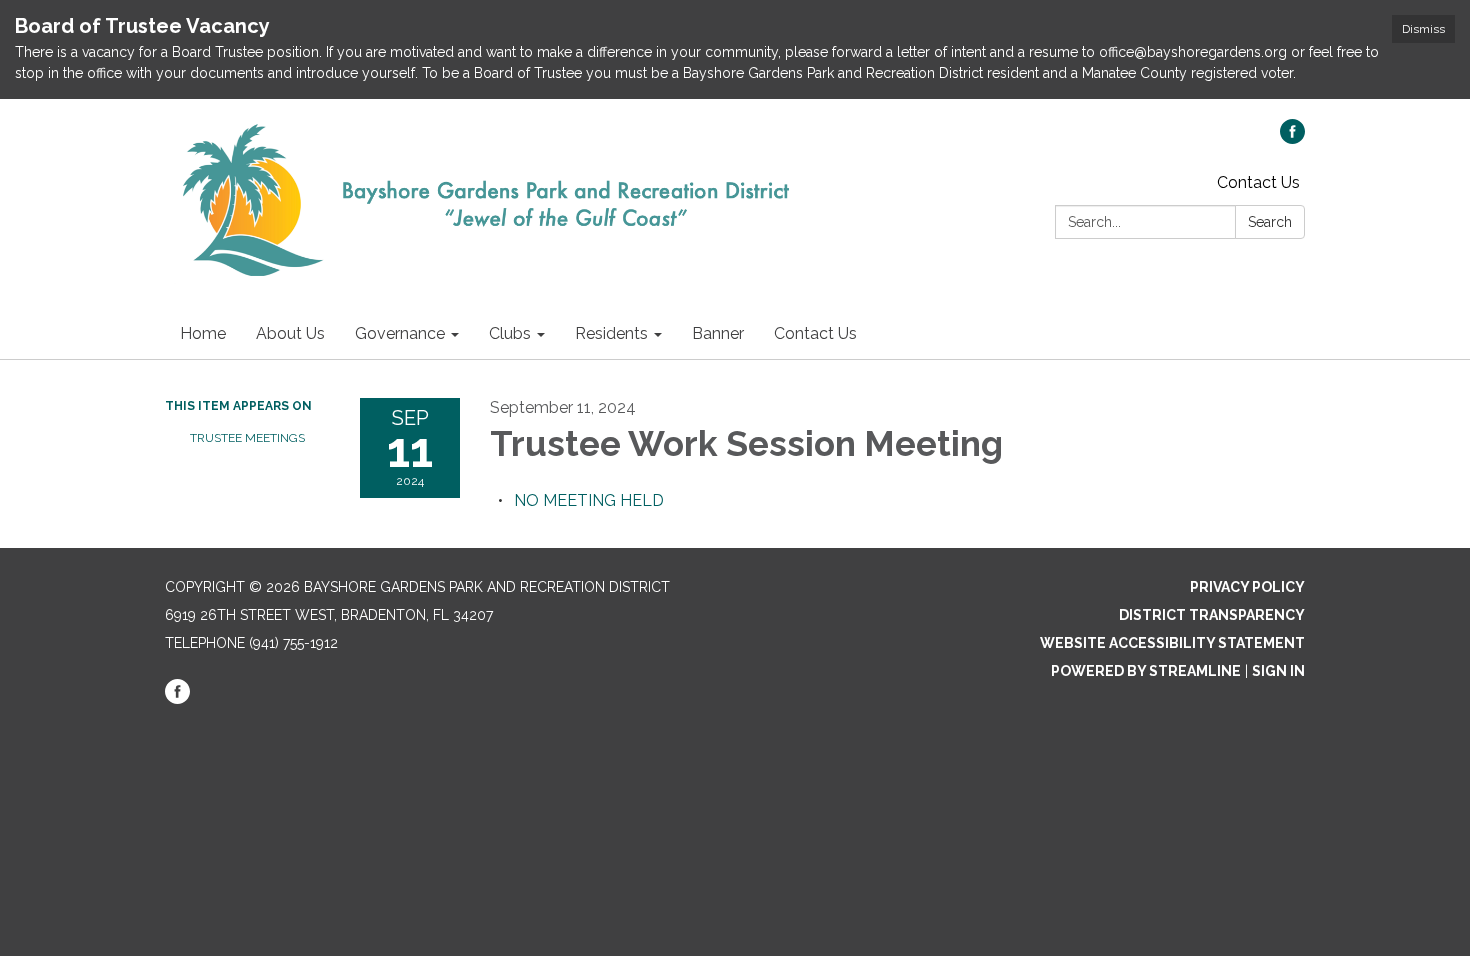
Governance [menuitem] (400, 333)
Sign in (1278, 671)
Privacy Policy (1247, 587)
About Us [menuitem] (290, 333)
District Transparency (1212, 615)
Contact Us (1258, 182)
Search (1270, 222)
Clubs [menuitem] (510, 333)
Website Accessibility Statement (1172, 643)
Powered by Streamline (1146, 671)
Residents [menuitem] (611, 333)
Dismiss (1423, 29)
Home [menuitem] (203, 333)
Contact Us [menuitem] (815, 333)
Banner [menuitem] (718, 333)
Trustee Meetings (247, 438)
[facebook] (1292, 138)
